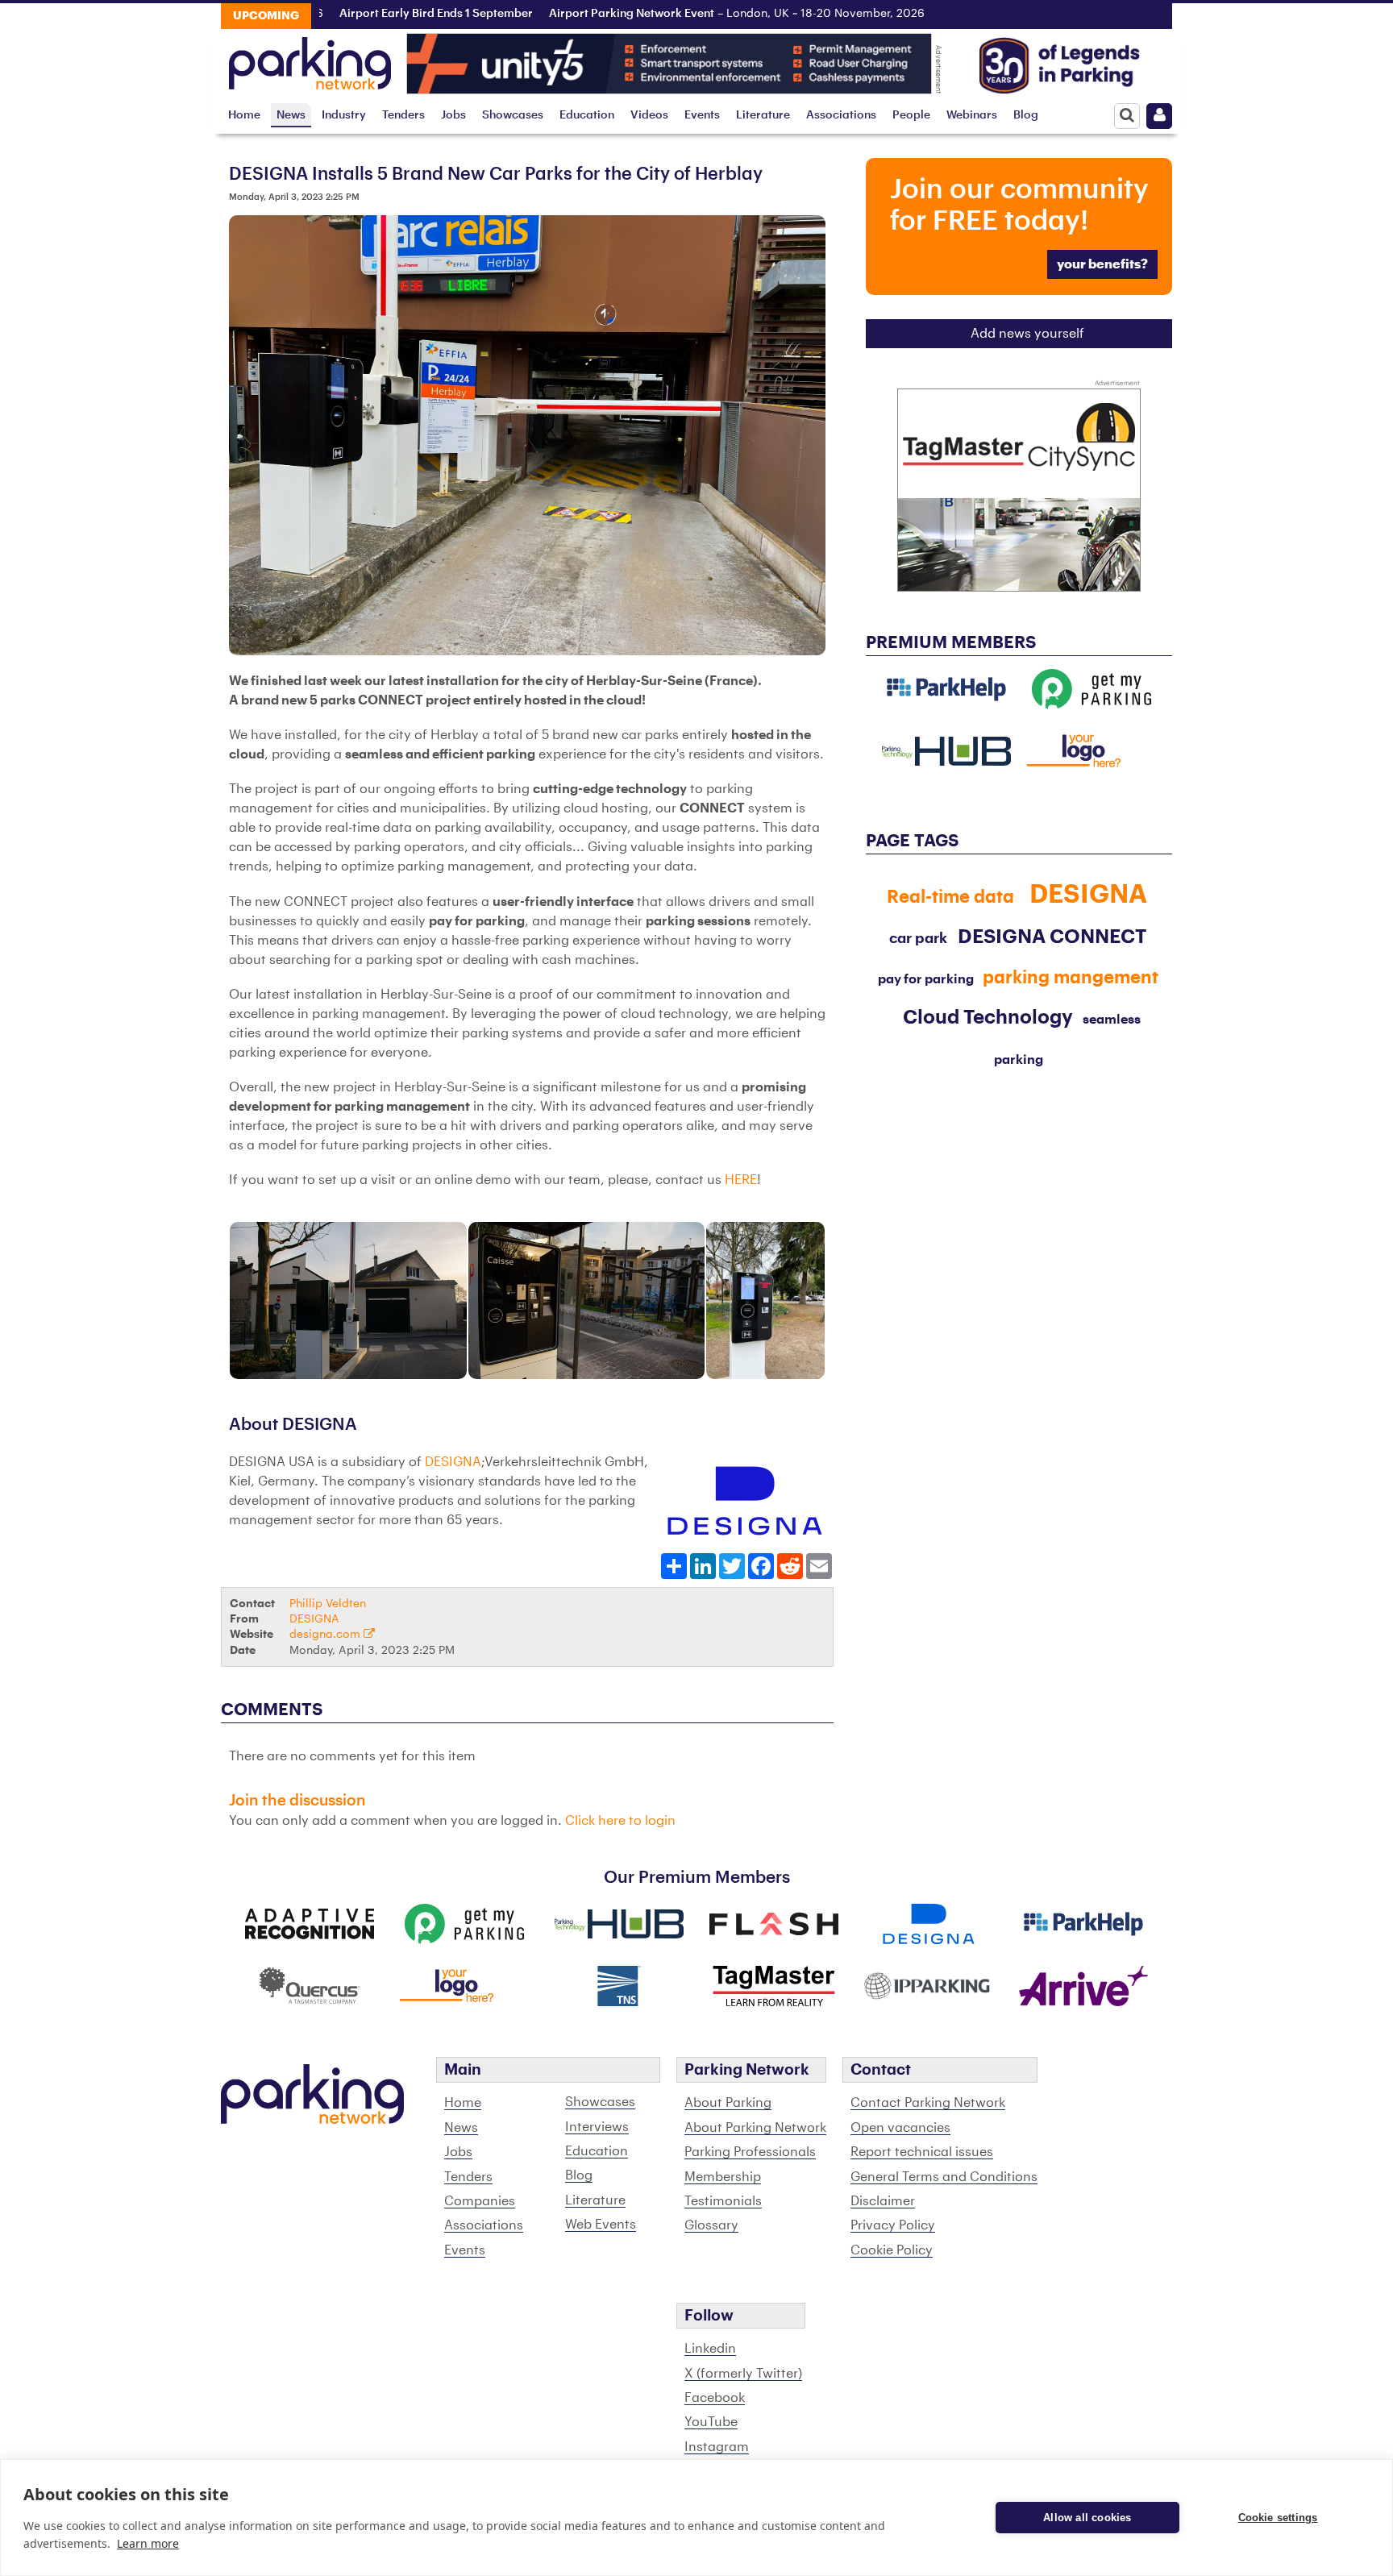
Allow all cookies (1087, 2518)
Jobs (453, 115)
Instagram (717, 2447)
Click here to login (620, 1821)
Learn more (148, 2543)
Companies (480, 2201)
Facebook (715, 2398)
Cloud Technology (988, 1017)
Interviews (597, 2127)
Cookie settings (1278, 2518)
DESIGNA (453, 1462)
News (291, 115)
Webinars (972, 115)
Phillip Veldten (328, 1604)
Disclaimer (883, 2201)
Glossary (711, 2225)
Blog (1026, 115)
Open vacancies (900, 2128)
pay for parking (926, 979)
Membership (723, 2177)
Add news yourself (1027, 334)
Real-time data (950, 897)
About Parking (728, 2103)
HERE (741, 1180)
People (911, 115)
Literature (763, 115)
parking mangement (1071, 978)
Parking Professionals (750, 2152)
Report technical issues (922, 2152)
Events (702, 115)
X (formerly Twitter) (743, 2374)
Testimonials (723, 2201)
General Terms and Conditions (944, 2177)
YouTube (711, 2422)
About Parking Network (755, 2128)
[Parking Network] (310, 59)
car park (918, 938)
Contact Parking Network (928, 2103)
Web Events (601, 2225)
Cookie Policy (892, 2250)
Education (587, 115)
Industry (344, 115)
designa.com (326, 1634)
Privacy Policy (893, 2225)
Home (244, 115)
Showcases (513, 115)
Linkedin (710, 2349)
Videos (649, 115)
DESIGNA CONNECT (1052, 937)
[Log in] (1159, 116)
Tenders (403, 115)
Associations (841, 115)
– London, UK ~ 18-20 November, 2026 (684, 14)
